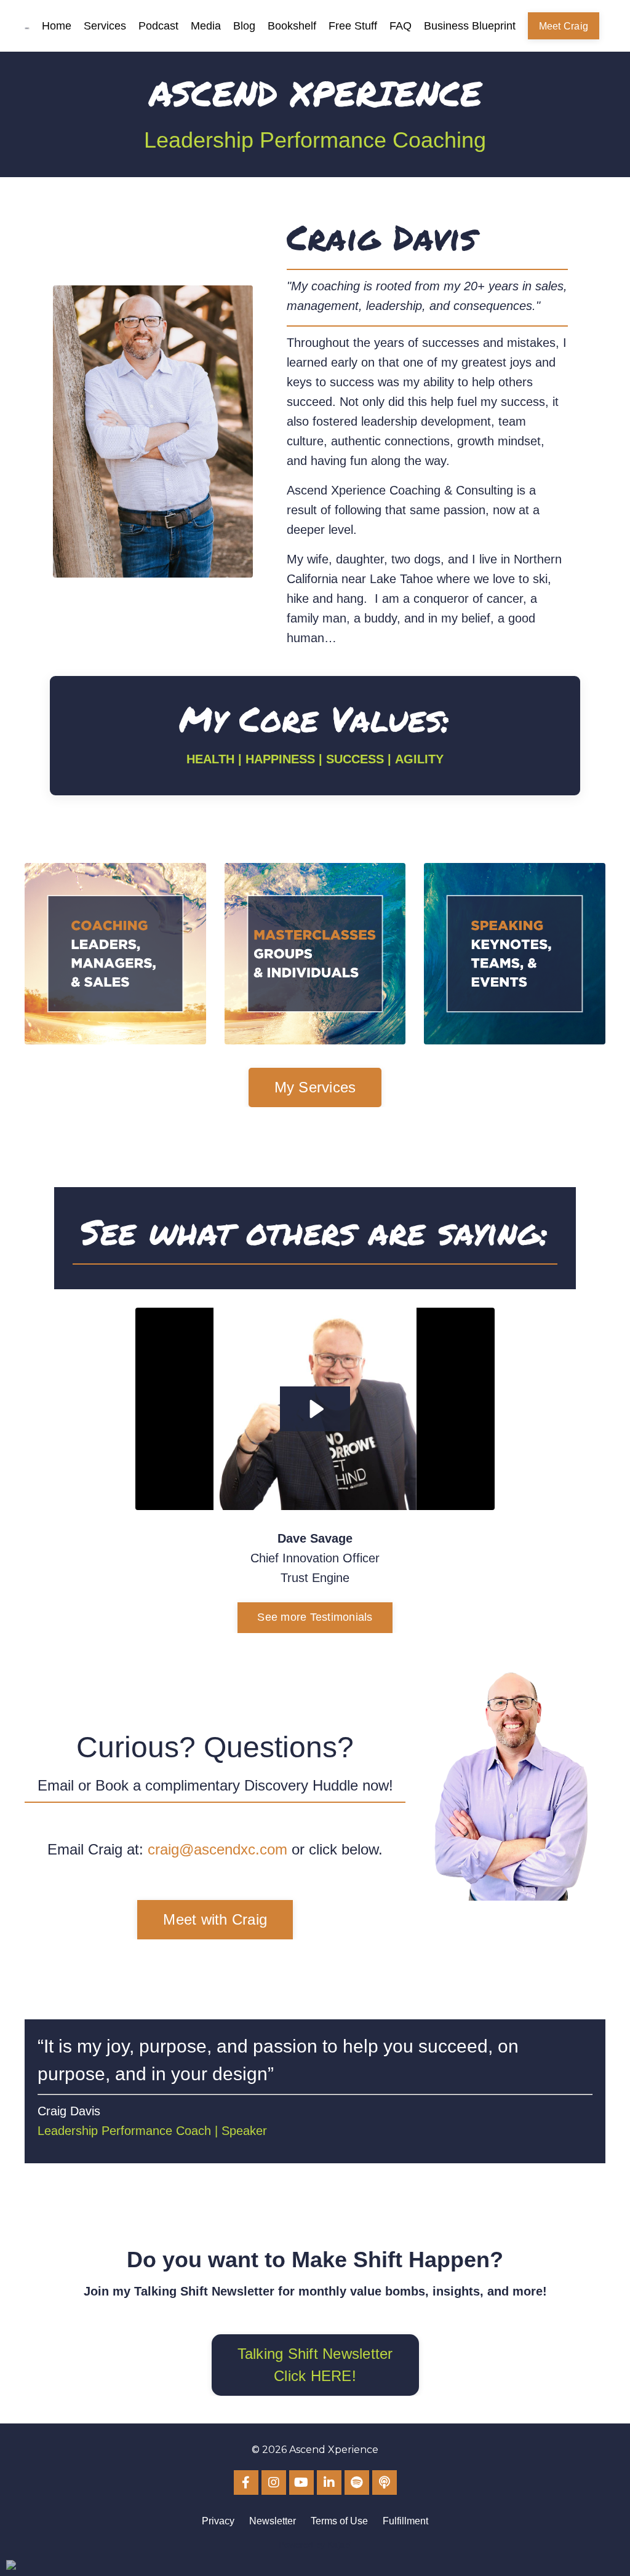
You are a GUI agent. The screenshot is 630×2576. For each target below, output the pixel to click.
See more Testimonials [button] (315, 1617)
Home (57, 26)
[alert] (11, 2565)
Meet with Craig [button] (215, 1919)
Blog (244, 26)
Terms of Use (339, 2521)
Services (105, 26)
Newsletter (273, 2521)
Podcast (158, 26)
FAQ (401, 26)
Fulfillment (405, 2521)
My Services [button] (315, 1087)
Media (206, 26)
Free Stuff (353, 26)
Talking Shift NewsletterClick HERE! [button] (315, 2365)
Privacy (218, 2521)
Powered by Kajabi (315, 2545)
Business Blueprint (470, 26)
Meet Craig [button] (564, 26)
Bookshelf (292, 26)
